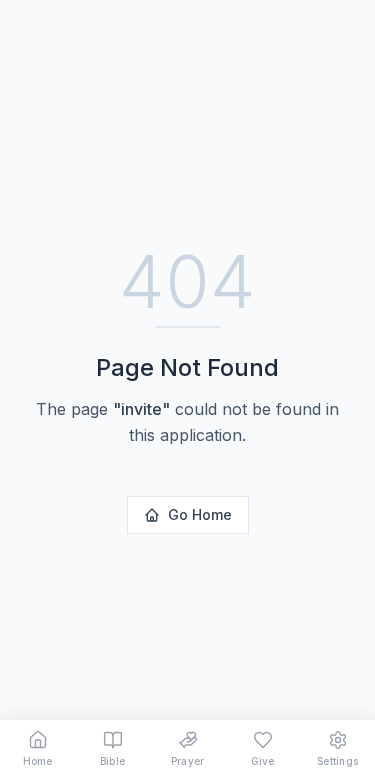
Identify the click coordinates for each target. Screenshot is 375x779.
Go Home (200, 514)
